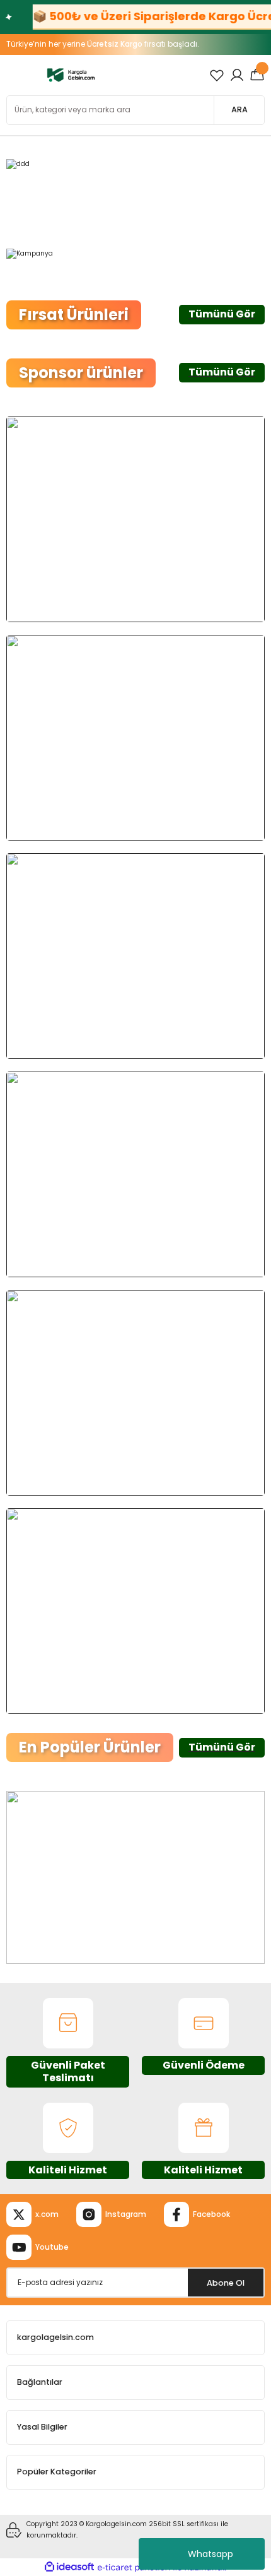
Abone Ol (226, 2283)
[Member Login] (237, 75)
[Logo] (71, 75)
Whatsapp (210, 2554)
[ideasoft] (69, 2567)
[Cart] (257, 75)
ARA (239, 109)
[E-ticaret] (134, 2567)
